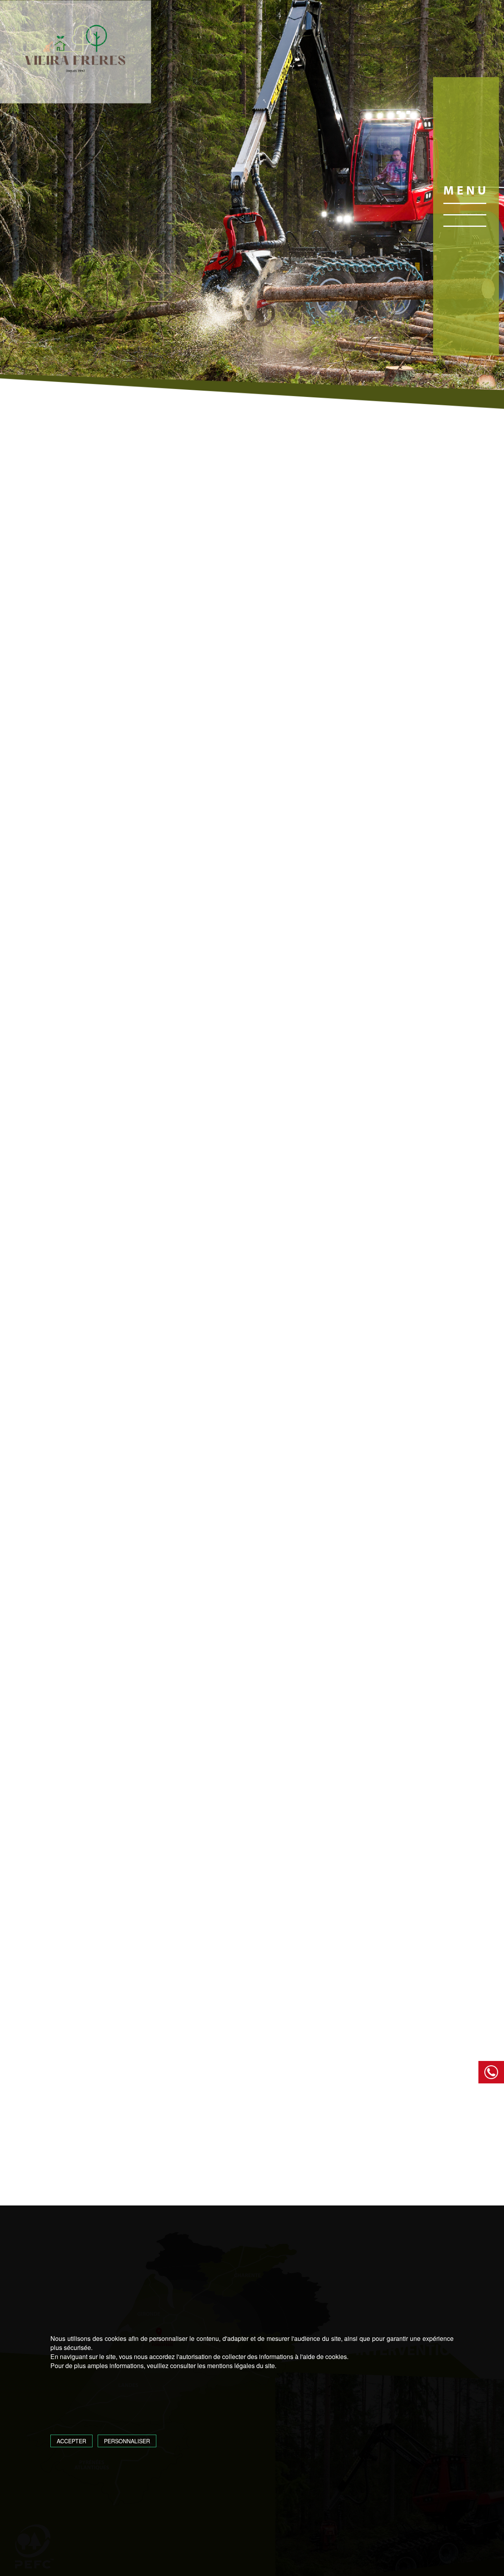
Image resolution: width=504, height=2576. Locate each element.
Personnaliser (127, 2441)
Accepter (71, 2441)
